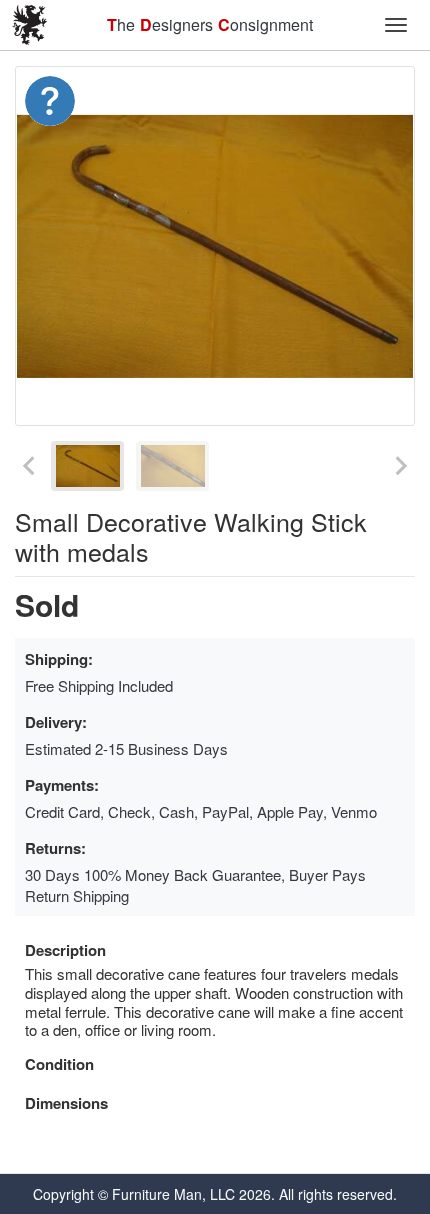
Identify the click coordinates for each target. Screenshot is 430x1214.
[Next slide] (400, 466)
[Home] (30, 25)
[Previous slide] (30, 466)
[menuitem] (87, 466)
